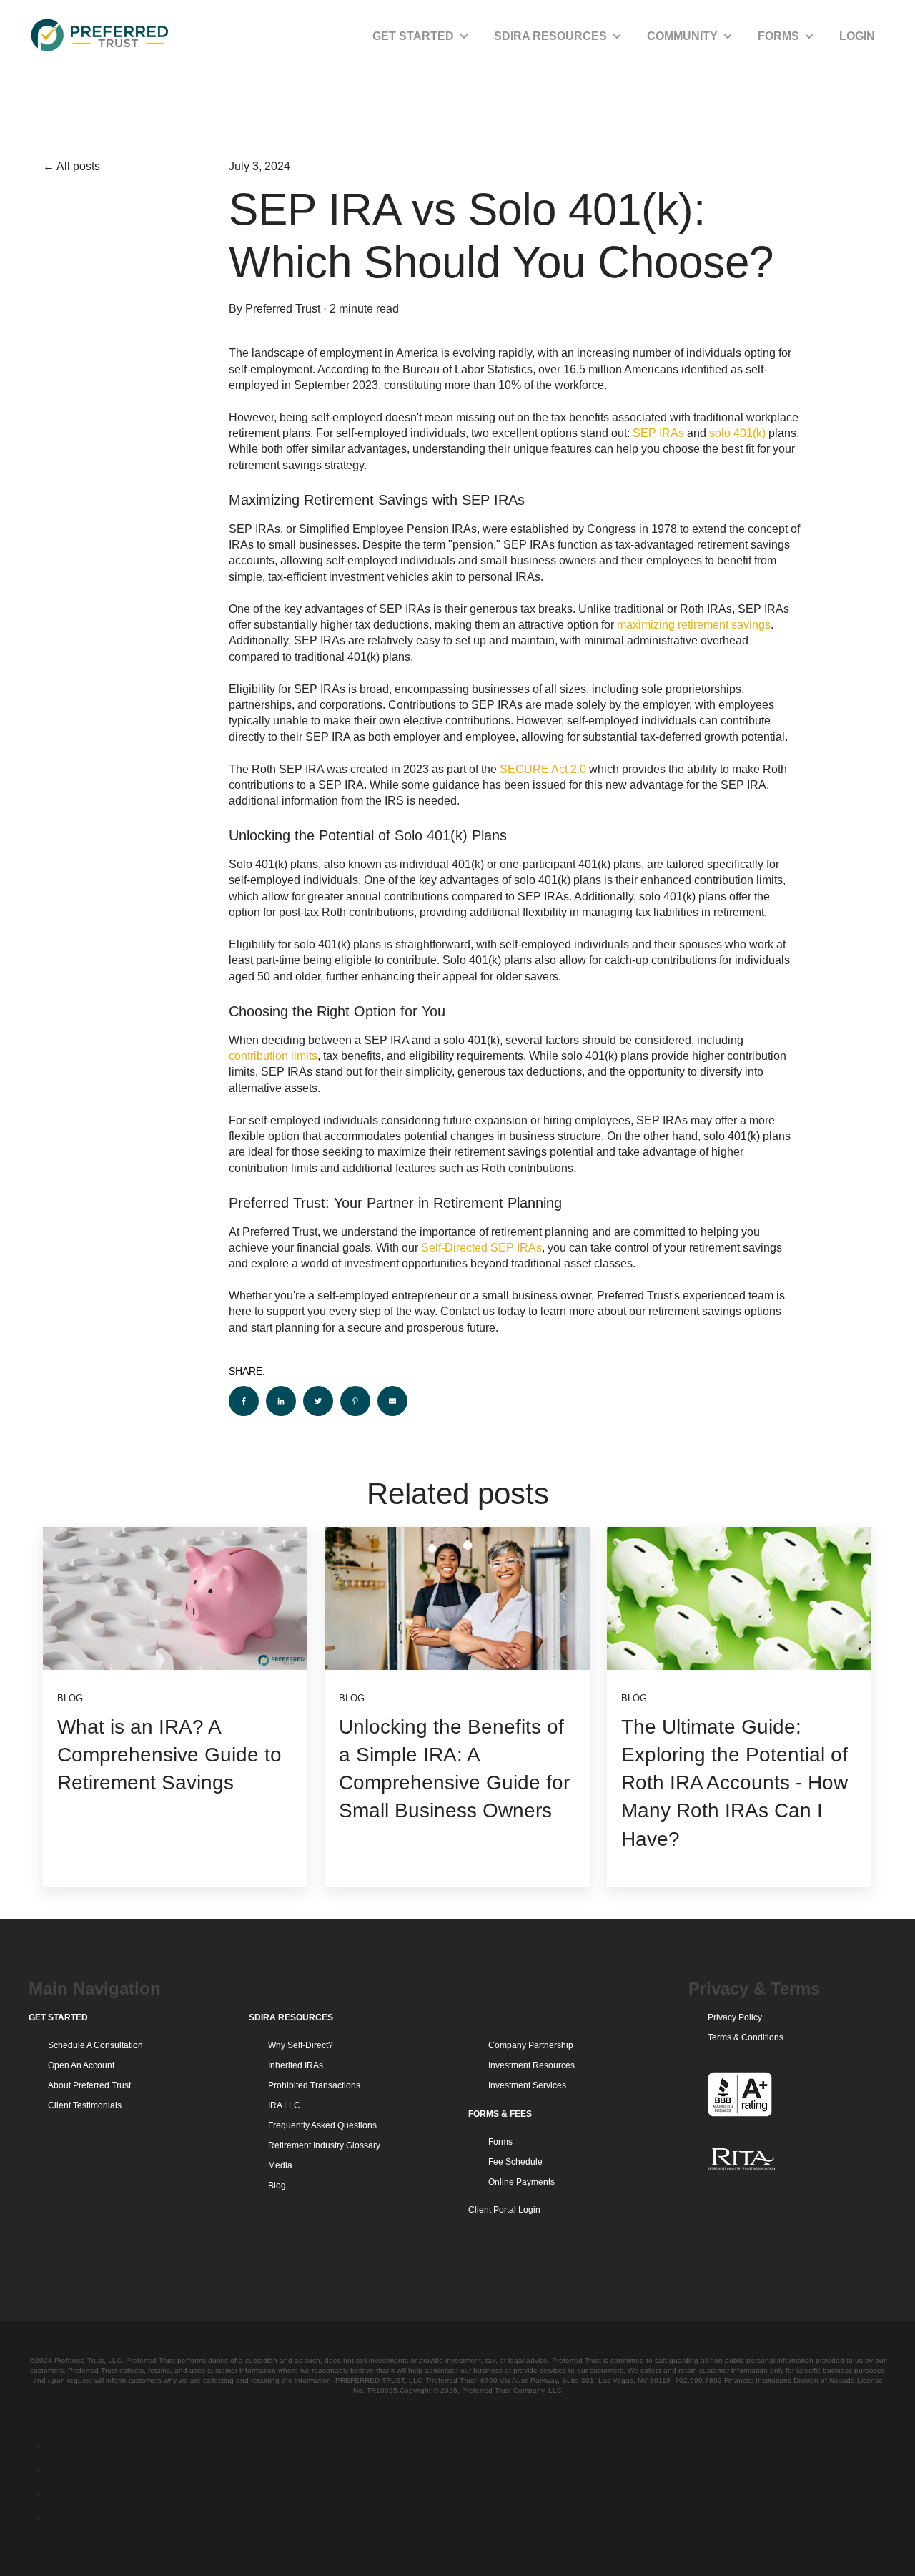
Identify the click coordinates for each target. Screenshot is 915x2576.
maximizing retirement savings (694, 625)
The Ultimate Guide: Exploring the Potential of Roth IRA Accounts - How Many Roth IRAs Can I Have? (735, 1783)
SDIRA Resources (550, 36)
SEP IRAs (658, 433)
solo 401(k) (737, 433)
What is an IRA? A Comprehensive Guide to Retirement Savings (169, 1755)
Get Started (413, 36)
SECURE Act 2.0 (543, 769)
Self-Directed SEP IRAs (481, 1248)
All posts (78, 166)
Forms (778, 36)
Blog (70, 1698)
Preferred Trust (283, 309)
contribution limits (273, 1056)
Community (682, 36)
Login (857, 36)
